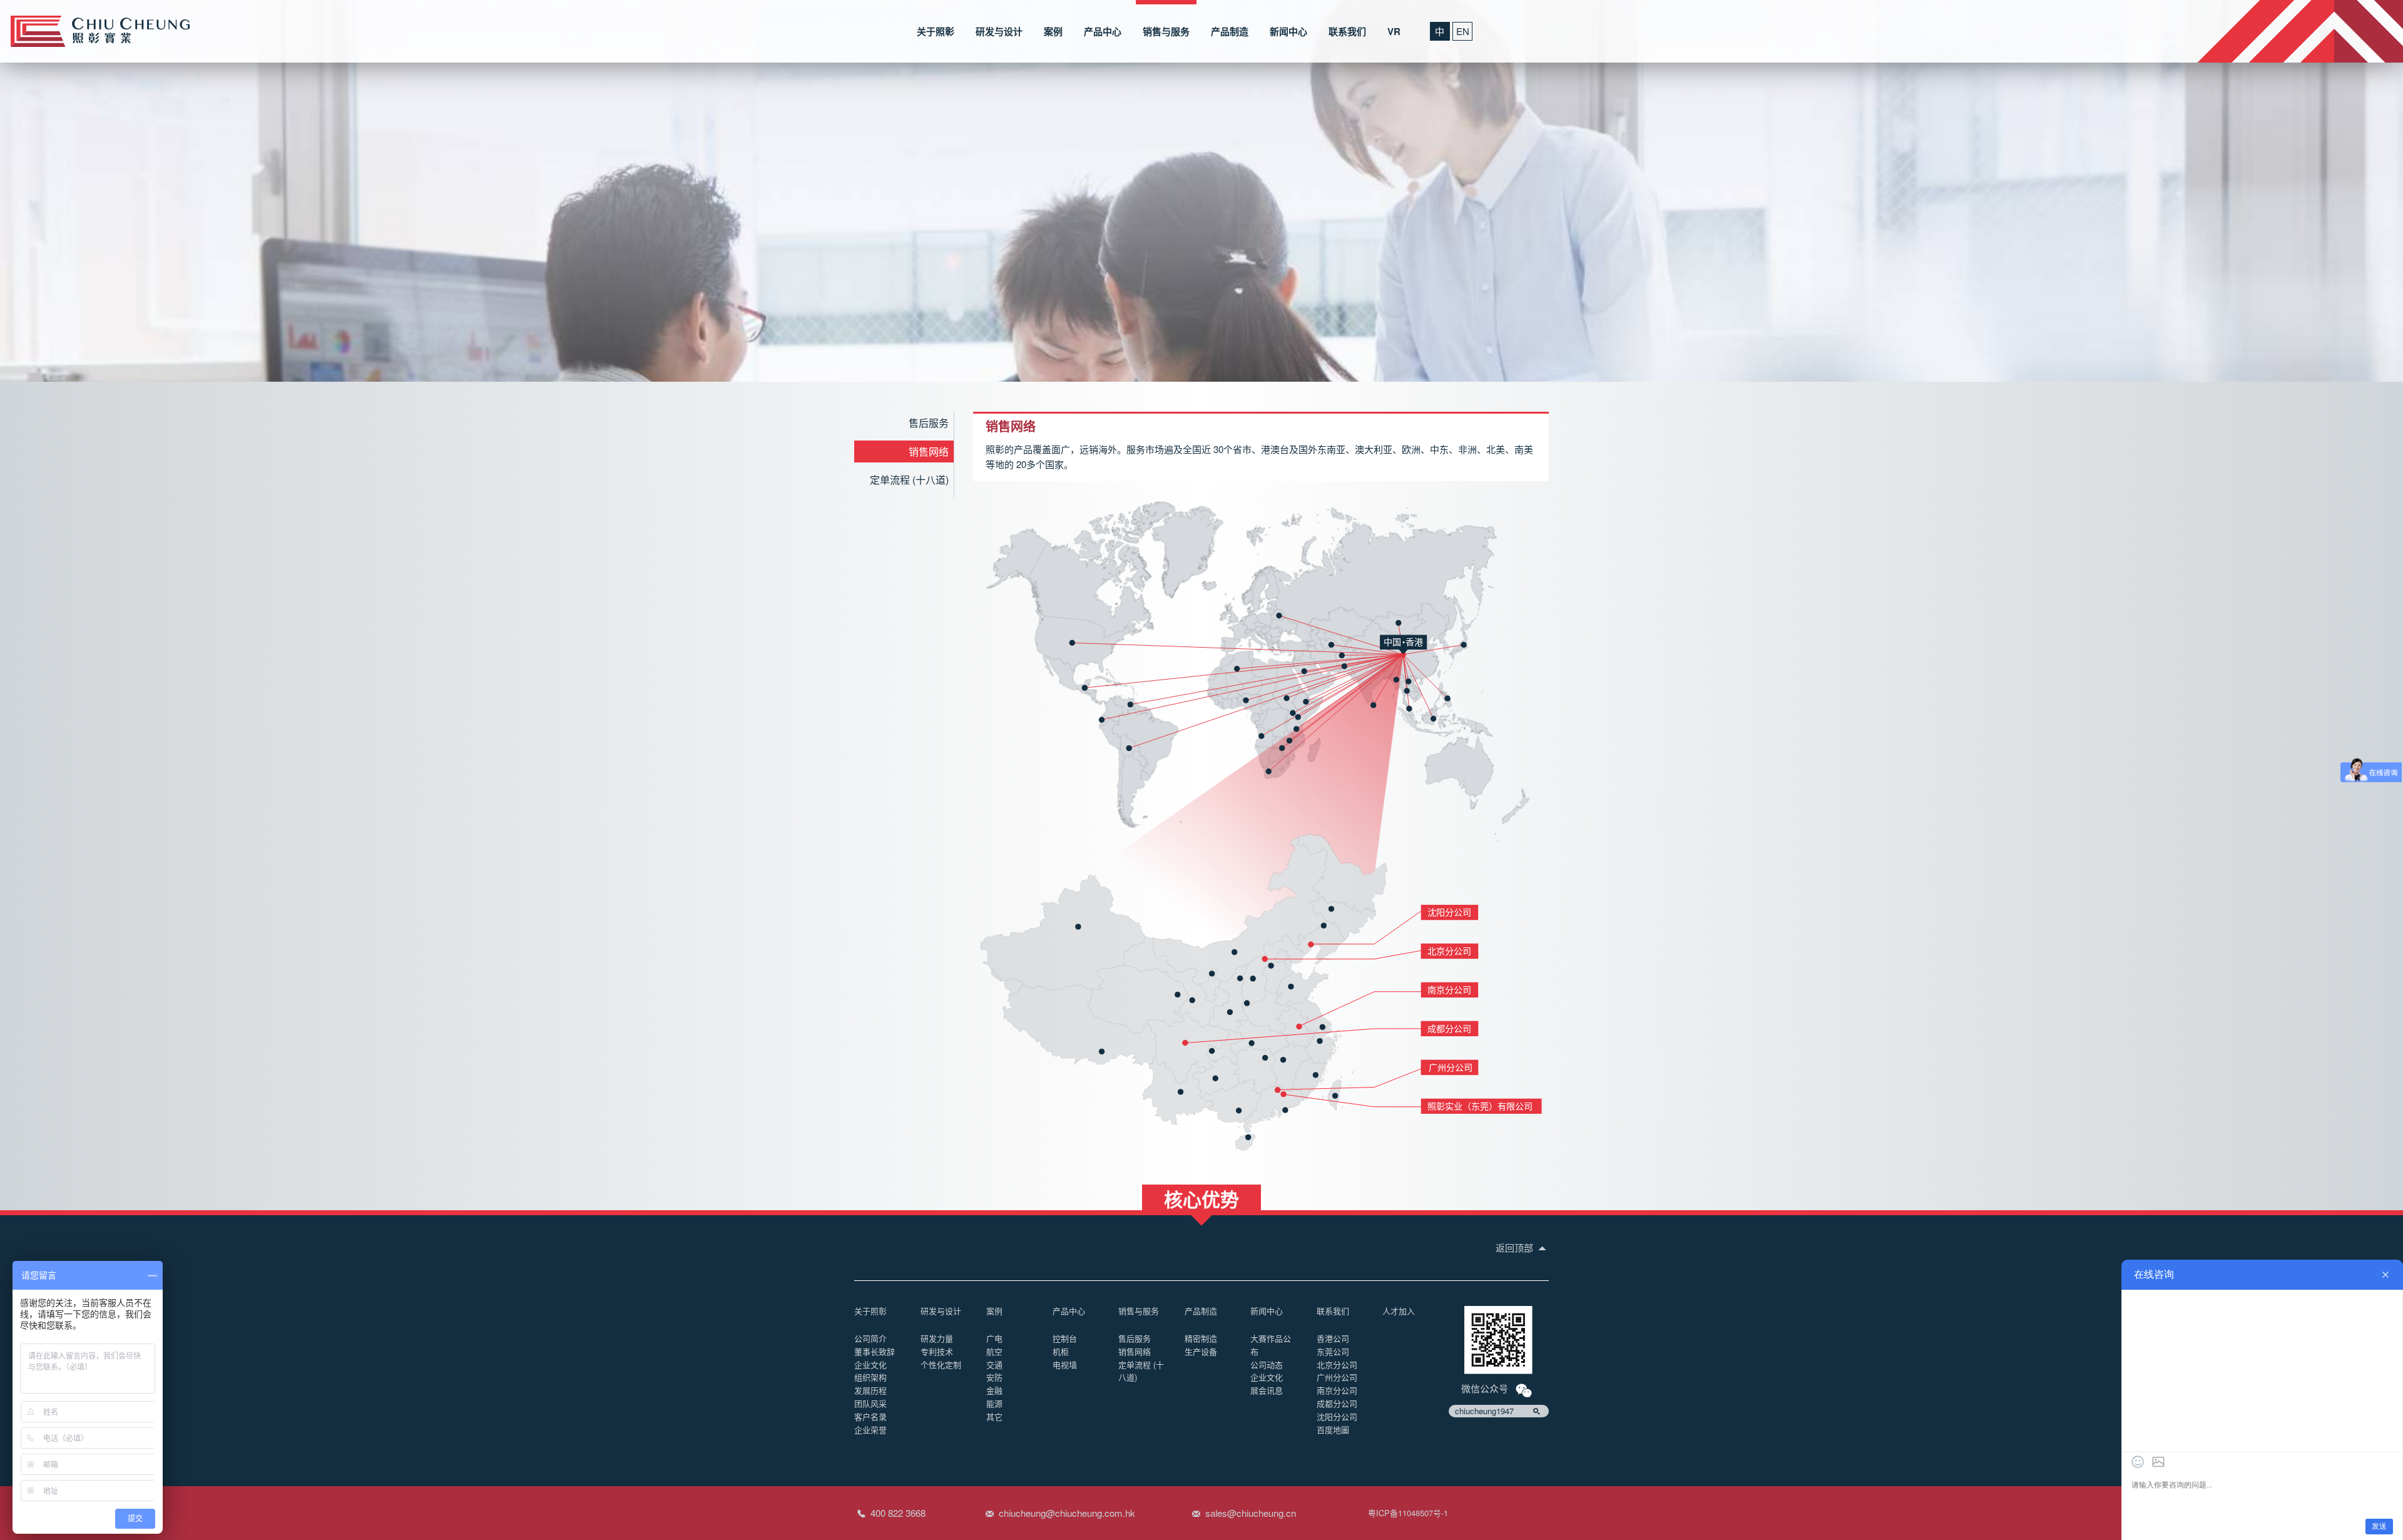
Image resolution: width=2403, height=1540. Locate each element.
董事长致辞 (875, 1351)
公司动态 (1267, 1364)
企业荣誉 (870, 1430)
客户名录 (870, 1416)
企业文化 (870, 1364)
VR (1394, 31)
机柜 (1061, 1351)
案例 (1053, 31)
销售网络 (929, 451)
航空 (994, 1351)
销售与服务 (1166, 31)
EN (1463, 31)
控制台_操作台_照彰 (100, 31)
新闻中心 (1288, 31)
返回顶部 (1516, 1247)
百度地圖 (1333, 1430)
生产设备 (1201, 1351)
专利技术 (937, 1351)
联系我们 (1347, 31)
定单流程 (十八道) (909, 480)
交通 (994, 1364)
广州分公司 (1337, 1377)
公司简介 (870, 1338)
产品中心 (1103, 31)
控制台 (1065, 1338)
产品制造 (1230, 31)
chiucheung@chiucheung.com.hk (1067, 1513)
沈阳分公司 (1337, 1416)
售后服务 (929, 423)
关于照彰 (936, 31)
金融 (994, 1390)
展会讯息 (1267, 1390)
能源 (994, 1403)
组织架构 (870, 1377)
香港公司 (1333, 1338)
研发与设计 (999, 31)
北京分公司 (1337, 1364)
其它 (994, 1416)
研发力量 (937, 1338)
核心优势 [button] (1201, 1198)
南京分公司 (1337, 1390)
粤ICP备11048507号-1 (1408, 1513)
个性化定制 (941, 1364)
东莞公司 (1333, 1351)
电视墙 (1065, 1364)
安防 (994, 1377)
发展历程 (870, 1390)
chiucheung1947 (1484, 1411)
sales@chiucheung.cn (1251, 1513)
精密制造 (1201, 1338)
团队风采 (870, 1403)
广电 (994, 1338)
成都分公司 (1337, 1403)
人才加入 (1399, 1311)
